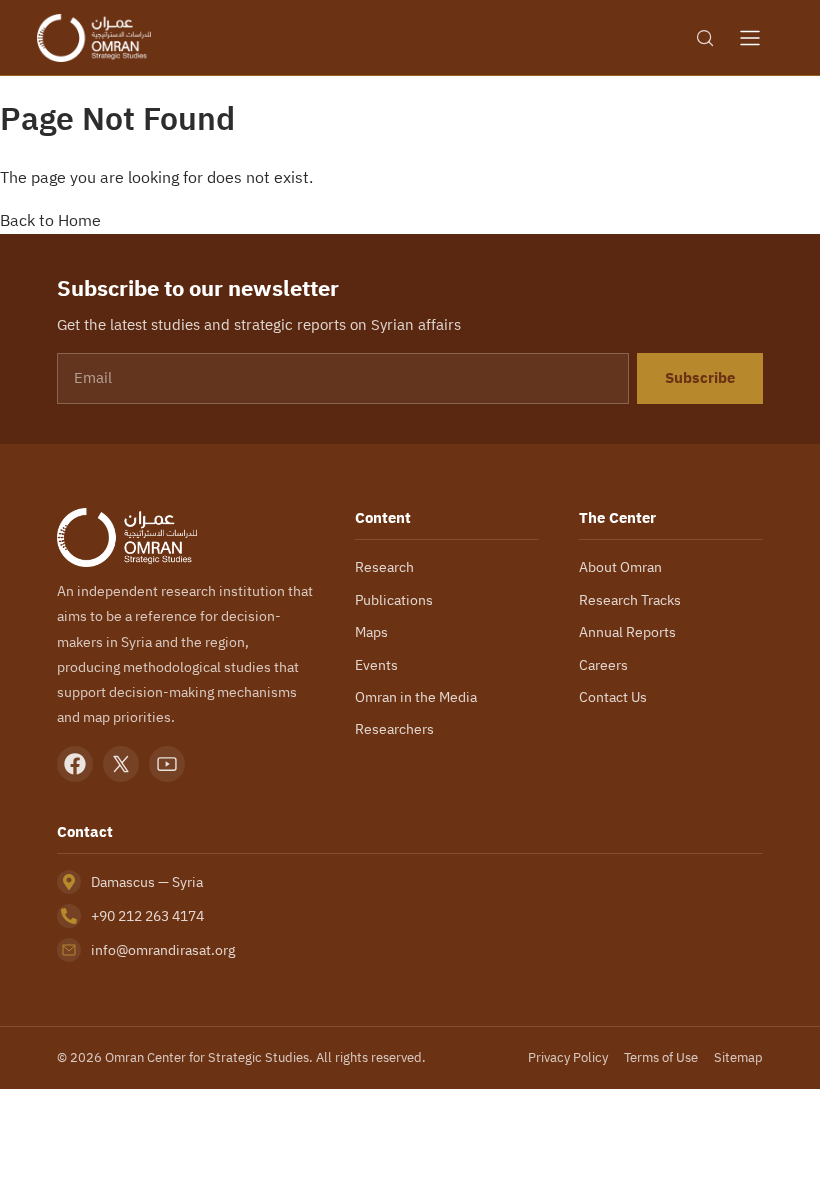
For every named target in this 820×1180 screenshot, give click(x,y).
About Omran (620, 567)
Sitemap (738, 1057)
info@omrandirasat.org (163, 950)
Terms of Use (661, 1057)
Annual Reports (627, 632)
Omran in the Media (416, 697)
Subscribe (700, 378)
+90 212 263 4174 (147, 916)
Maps (371, 632)
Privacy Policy (568, 1057)
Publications (394, 600)
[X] (121, 764)
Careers (603, 665)
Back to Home (50, 220)
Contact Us (613, 697)
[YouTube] (167, 764)
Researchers (394, 729)
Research (384, 567)
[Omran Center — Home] (94, 38)
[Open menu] (750, 38)
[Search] (705, 38)
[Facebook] (75, 764)
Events (376, 665)
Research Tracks (630, 600)
